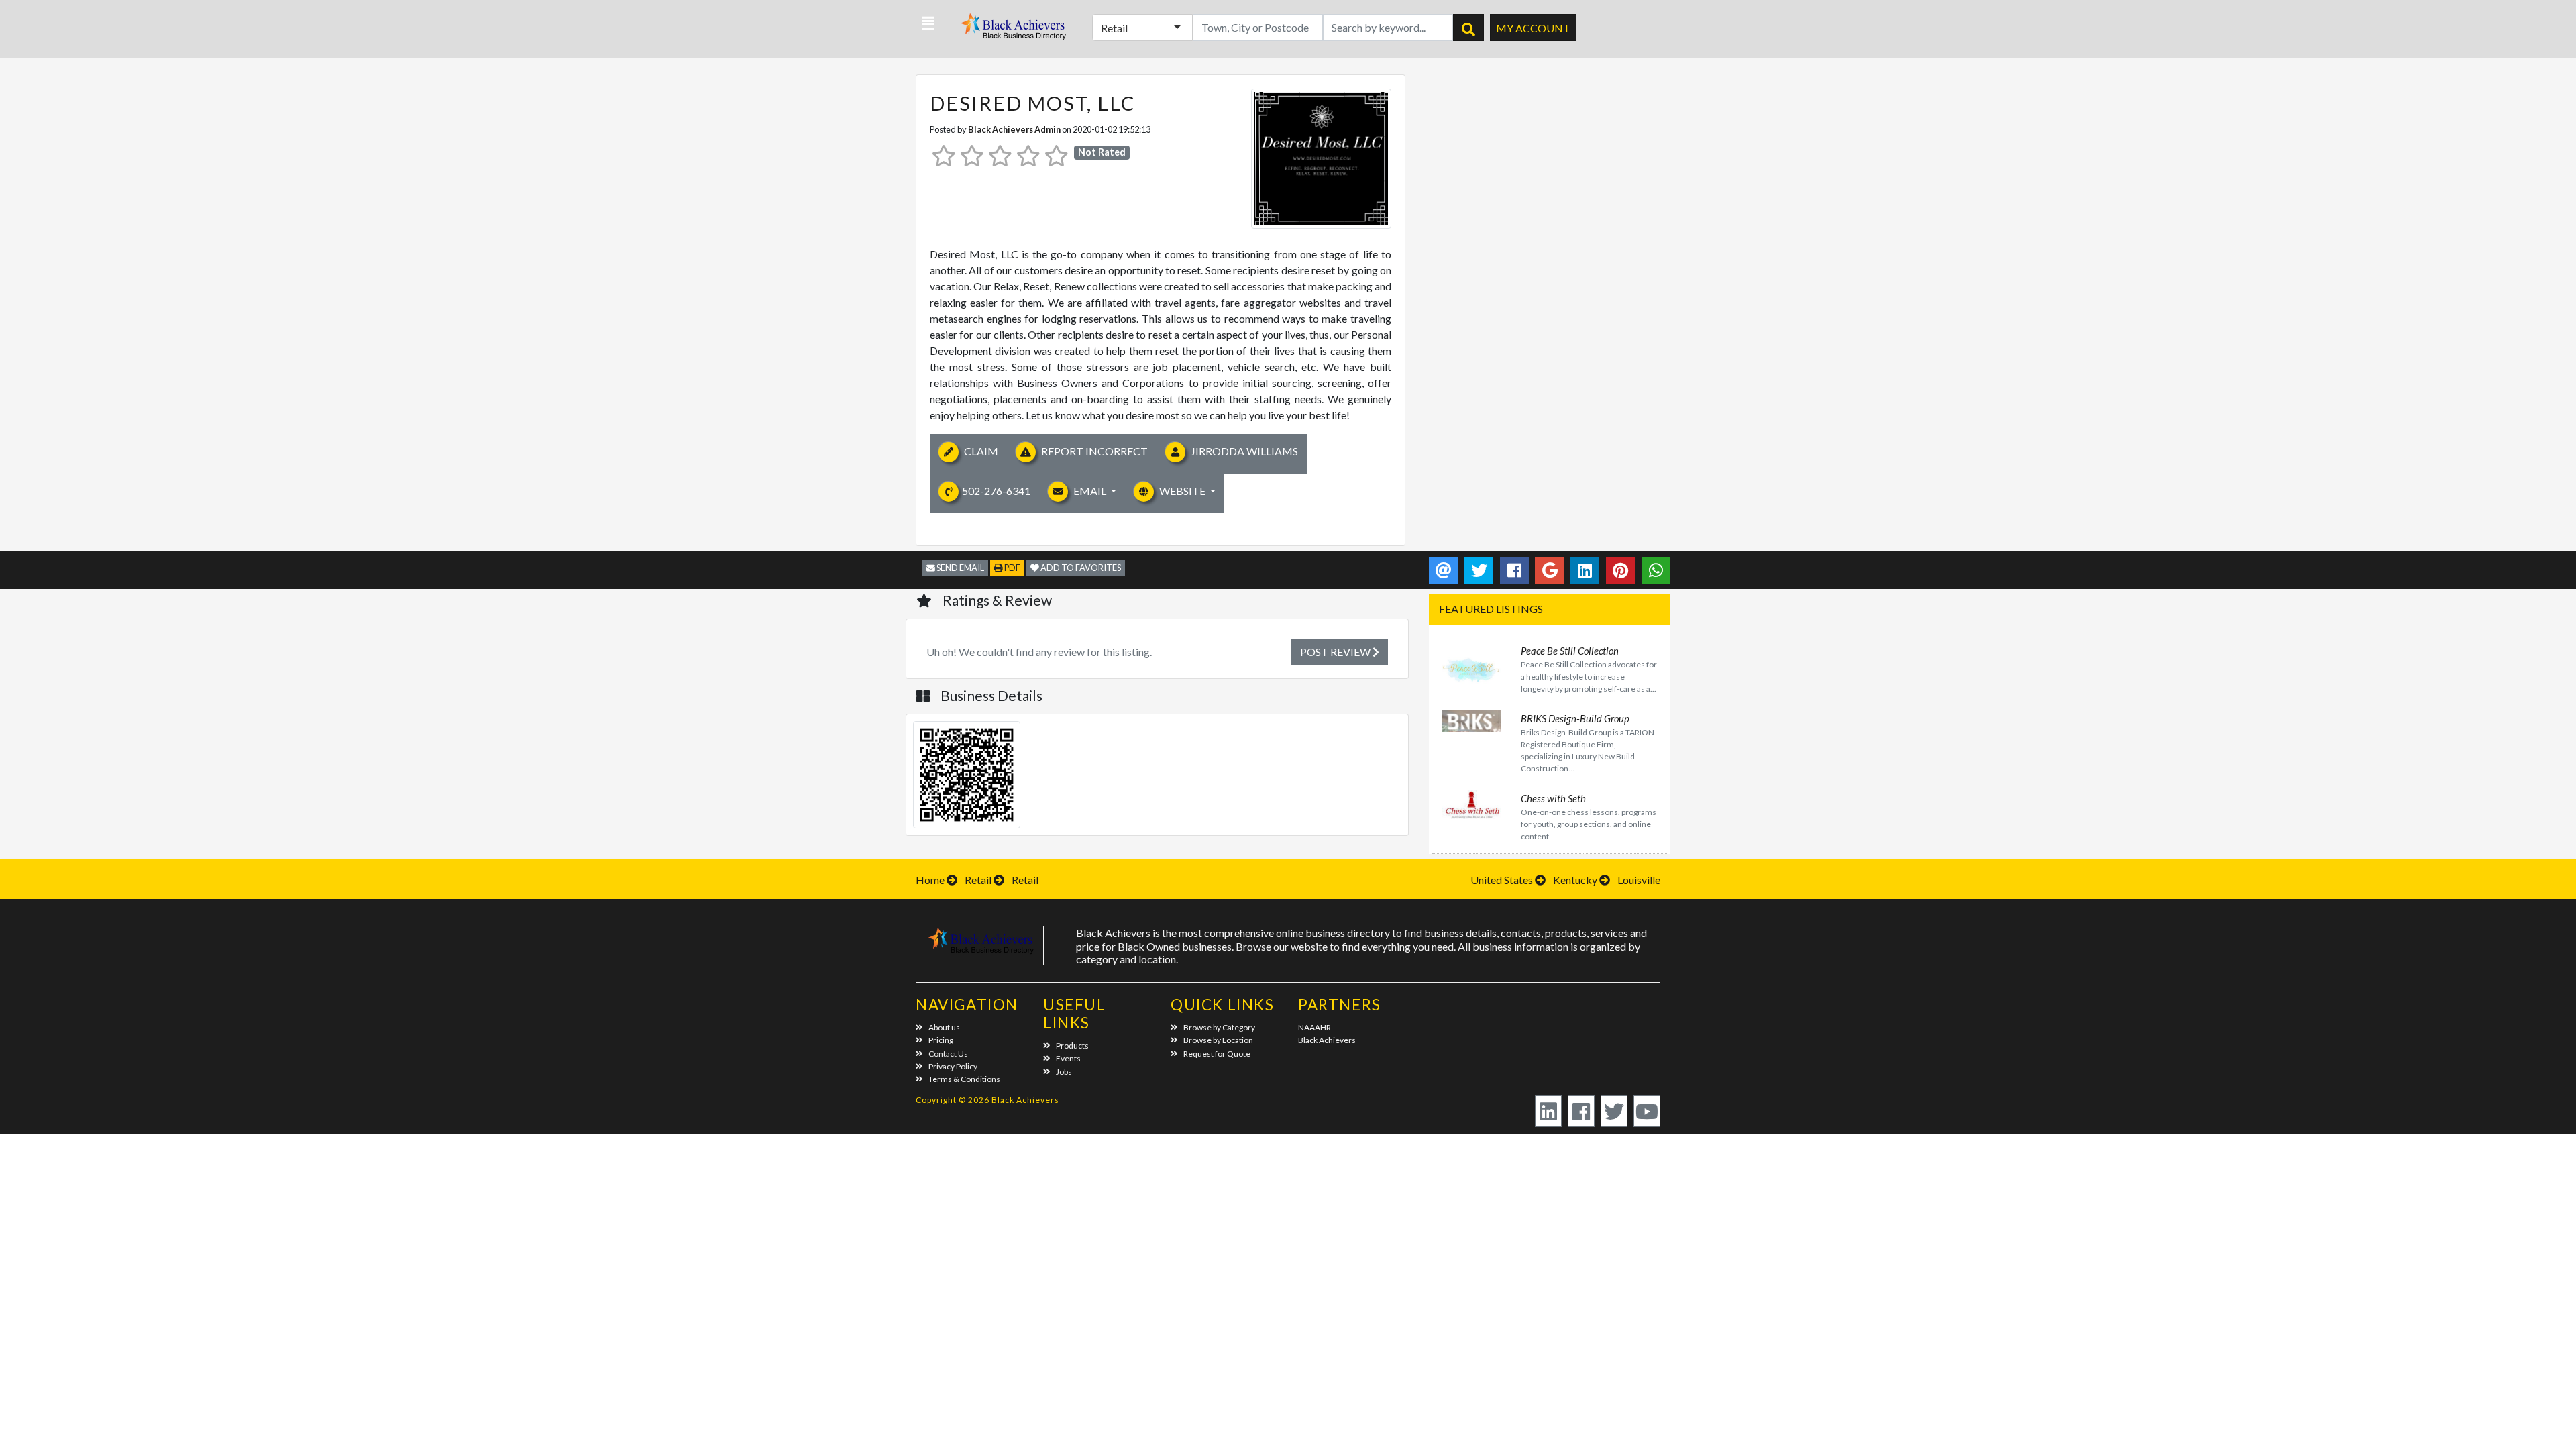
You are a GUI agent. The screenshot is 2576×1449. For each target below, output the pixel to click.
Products (1072, 1045)
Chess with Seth (1553, 798)
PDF (1012, 568)
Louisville (1639, 880)
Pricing (941, 1040)
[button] (928, 23)
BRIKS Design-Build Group (1575, 718)
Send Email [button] (960, 568)
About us (944, 1027)
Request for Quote (1217, 1054)
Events (1068, 1058)
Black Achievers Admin (1014, 129)
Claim (980, 451)
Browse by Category (1219, 1027)
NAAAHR (1314, 1027)
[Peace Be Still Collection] (1471, 670)
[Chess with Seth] (1471, 803)
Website (1182, 491)
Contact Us (948, 1054)
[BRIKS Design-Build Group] (1471, 719)
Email (1090, 491)
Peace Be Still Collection (1570, 651)
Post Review (1336, 652)
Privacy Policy (953, 1066)
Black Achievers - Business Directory (1015, 31)
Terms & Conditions (964, 1079)
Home (930, 880)
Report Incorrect (1093, 451)
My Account (1533, 28)
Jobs (1064, 1072)
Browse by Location (1218, 1040)
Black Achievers (1327, 1040)
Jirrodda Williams (1243, 451)
